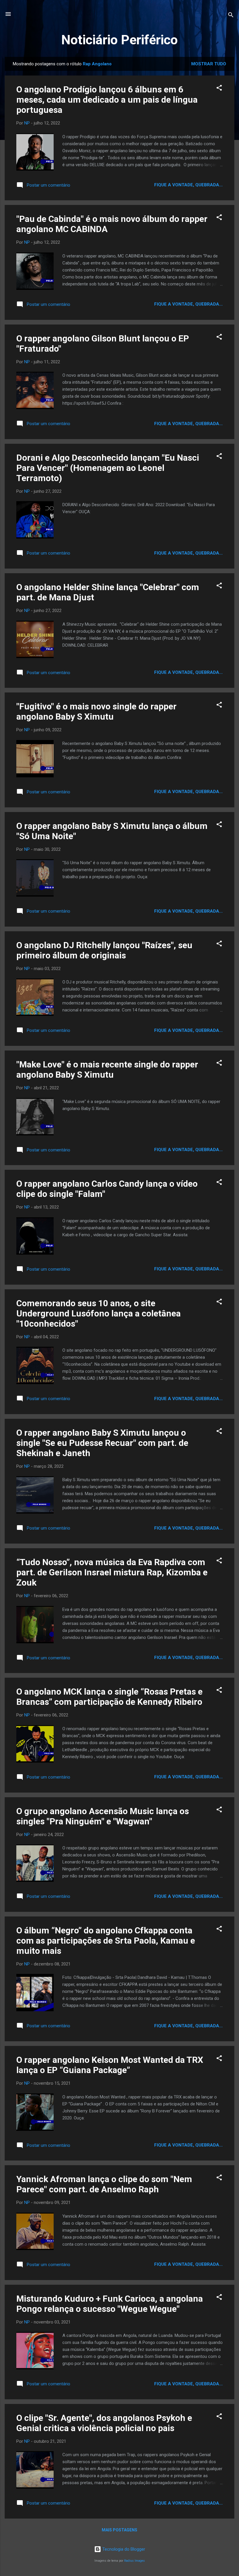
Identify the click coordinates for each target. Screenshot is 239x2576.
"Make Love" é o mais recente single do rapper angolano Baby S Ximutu (107, 1069)
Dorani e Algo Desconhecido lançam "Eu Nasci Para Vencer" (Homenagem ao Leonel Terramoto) (108, 468)
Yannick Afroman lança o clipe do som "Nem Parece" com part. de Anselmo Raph (104, 2184)
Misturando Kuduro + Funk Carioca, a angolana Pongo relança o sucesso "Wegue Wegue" (110, 2304)
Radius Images (135, 2561)
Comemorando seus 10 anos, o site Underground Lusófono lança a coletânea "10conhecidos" (99, 1313)
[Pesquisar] (231, 16)
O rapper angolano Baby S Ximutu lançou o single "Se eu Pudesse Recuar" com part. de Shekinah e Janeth (102, 1443)
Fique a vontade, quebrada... (188, 185)
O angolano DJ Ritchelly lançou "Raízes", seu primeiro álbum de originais (104, 950)
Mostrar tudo (209, 64)
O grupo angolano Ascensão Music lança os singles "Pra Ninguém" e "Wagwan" (103, 1816)
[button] (219, 89)
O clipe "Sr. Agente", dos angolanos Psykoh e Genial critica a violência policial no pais (104, 2423)
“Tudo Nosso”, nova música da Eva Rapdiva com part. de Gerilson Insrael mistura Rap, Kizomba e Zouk (112, 1572)
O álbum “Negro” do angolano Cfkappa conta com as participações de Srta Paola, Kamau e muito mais (106, 1941)
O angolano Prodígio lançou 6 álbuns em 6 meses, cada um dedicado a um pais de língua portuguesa (107, 100)
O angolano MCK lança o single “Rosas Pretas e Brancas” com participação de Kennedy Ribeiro (109, 1697)
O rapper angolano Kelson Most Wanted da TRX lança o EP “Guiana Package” (110, 2065)
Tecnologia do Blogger (123, 2549)
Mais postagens (119, 2530)
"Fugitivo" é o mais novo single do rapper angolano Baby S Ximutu (96, 711)
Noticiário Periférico (119, 40)
